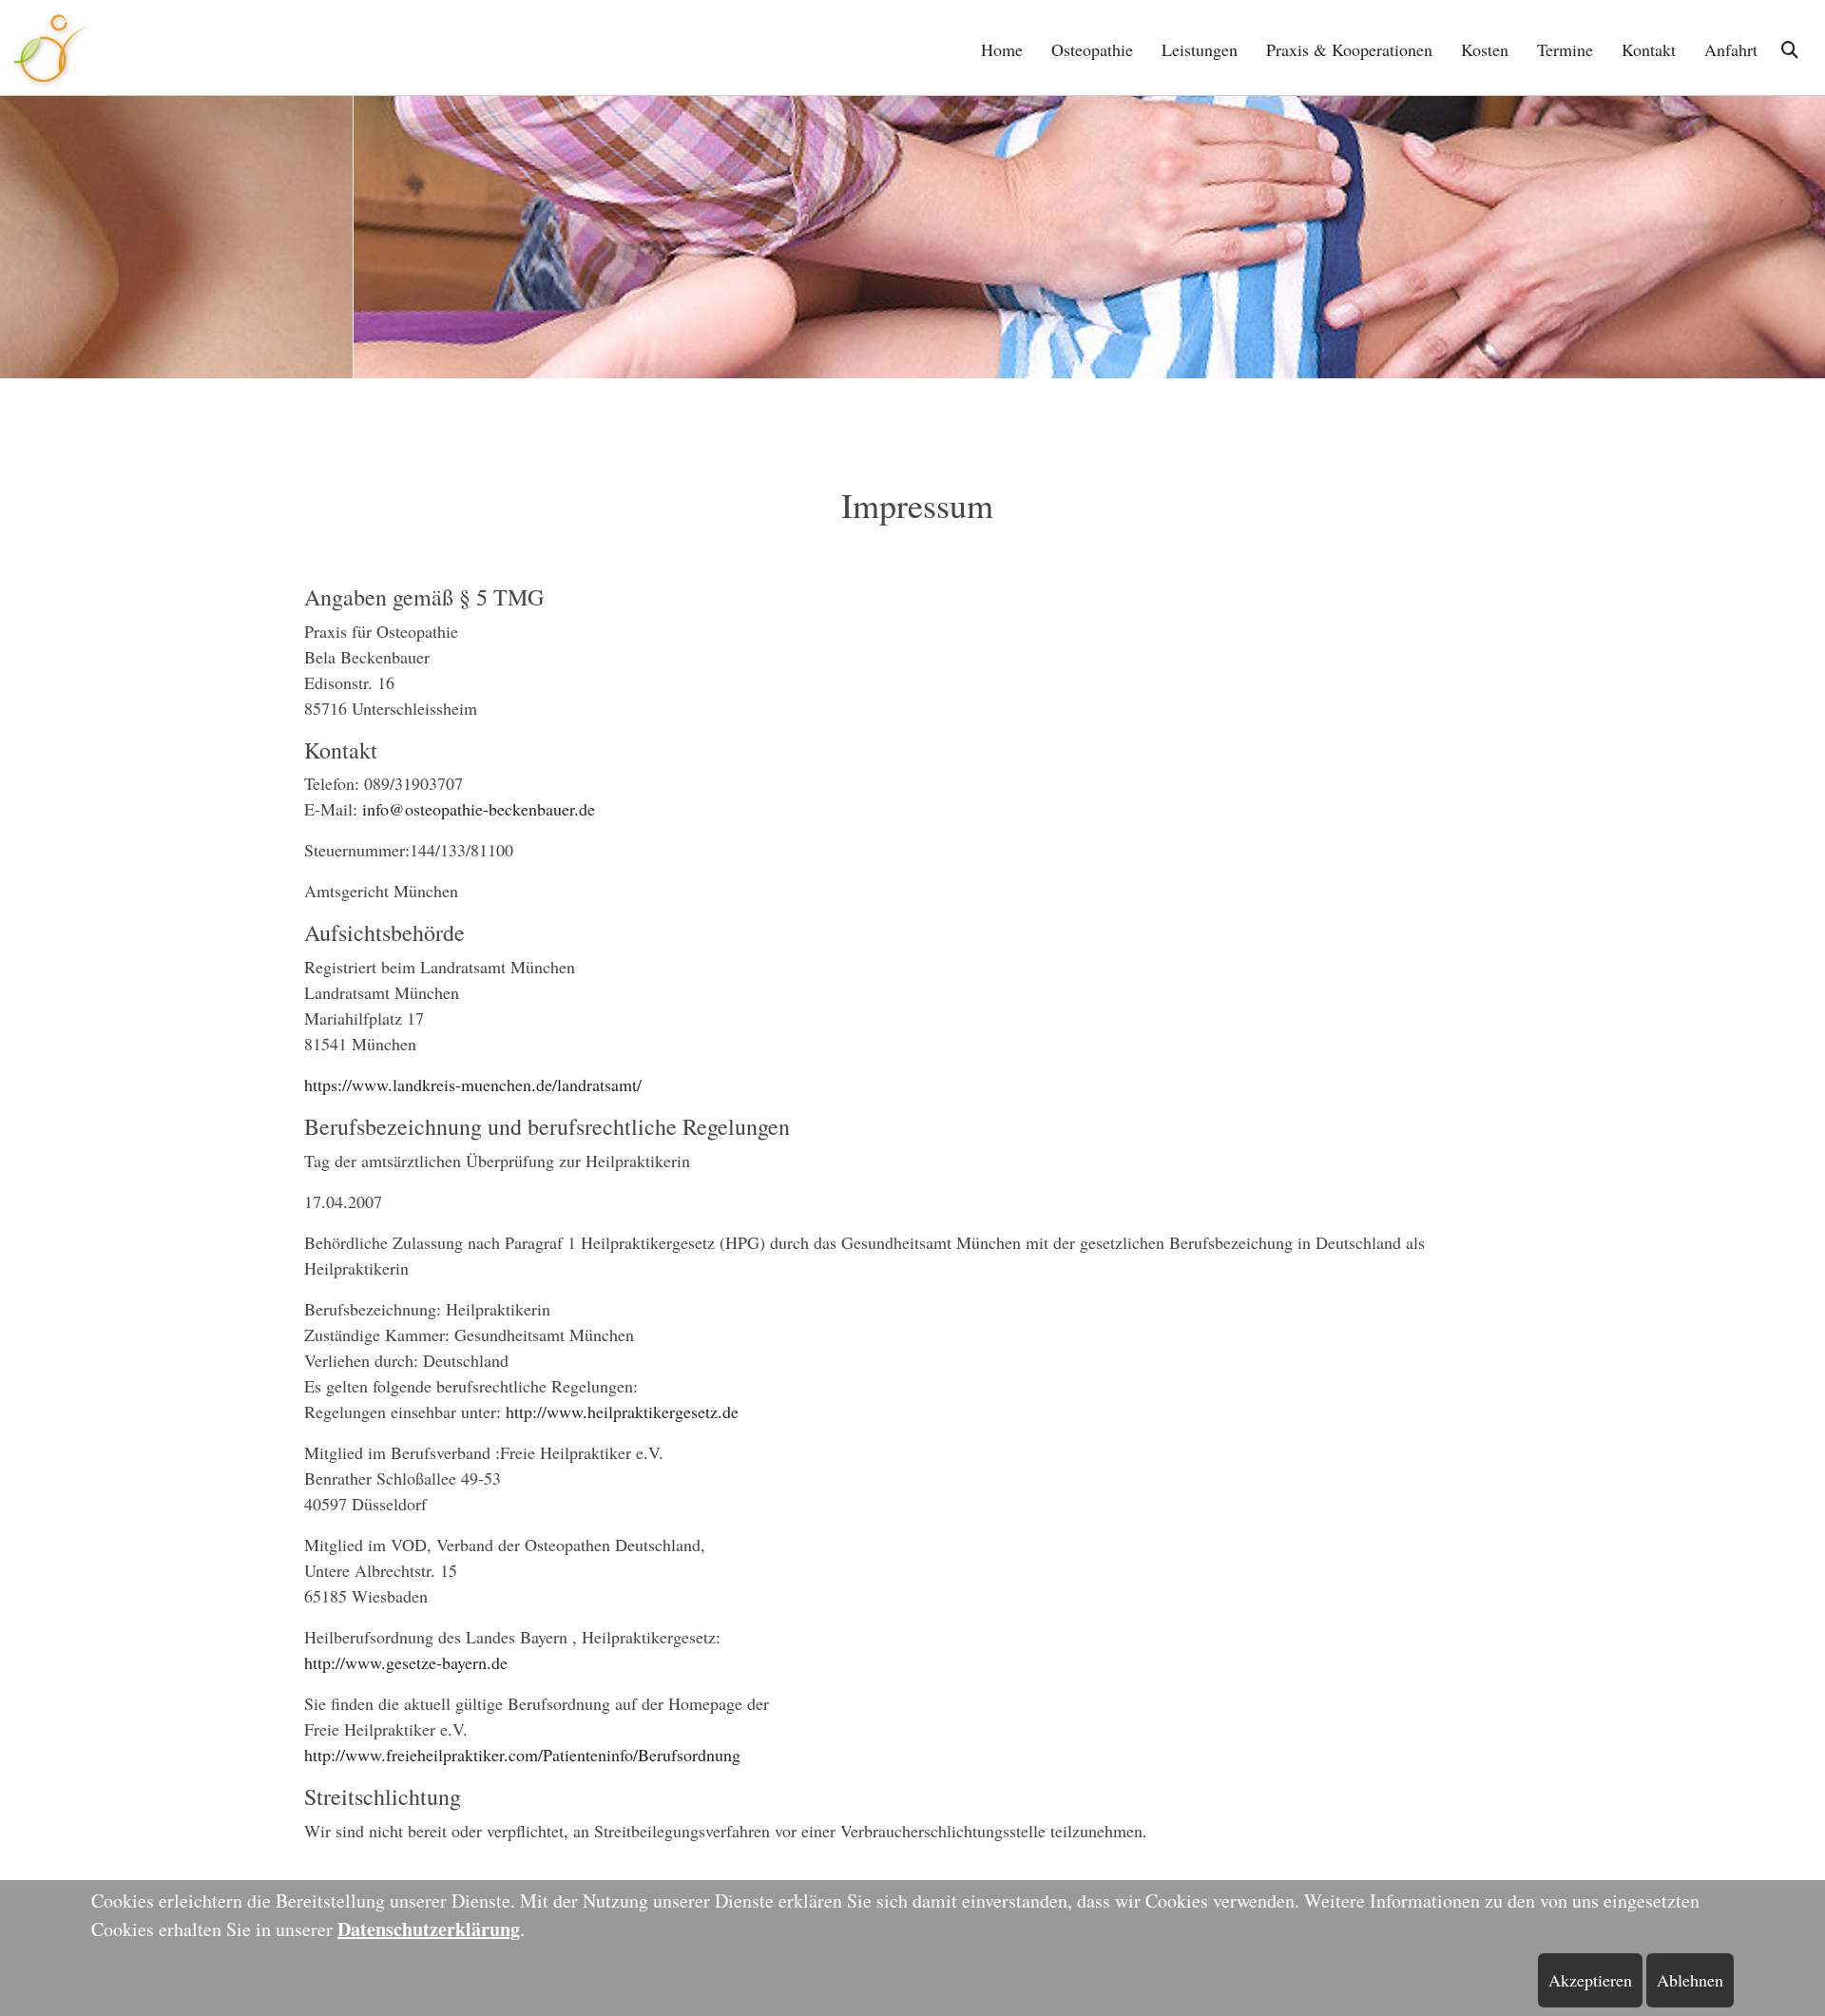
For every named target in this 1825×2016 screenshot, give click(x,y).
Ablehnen (1690, 1980)
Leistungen (1200, 49)
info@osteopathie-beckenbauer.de (479, 809)
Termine (1565, 49)
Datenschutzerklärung (429, 1929)
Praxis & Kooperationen (1349, 49)
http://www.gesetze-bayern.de (406, 1662)
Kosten (1485, 49)
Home (1002, 49)
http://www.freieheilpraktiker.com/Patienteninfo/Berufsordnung (522, 1755)
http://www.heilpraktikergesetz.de (622, 1411)
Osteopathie (1092, 49)
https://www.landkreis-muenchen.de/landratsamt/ (473, 1085)
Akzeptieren (1590, 1980)
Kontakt (1649, 49)
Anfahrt (1731, 49)
